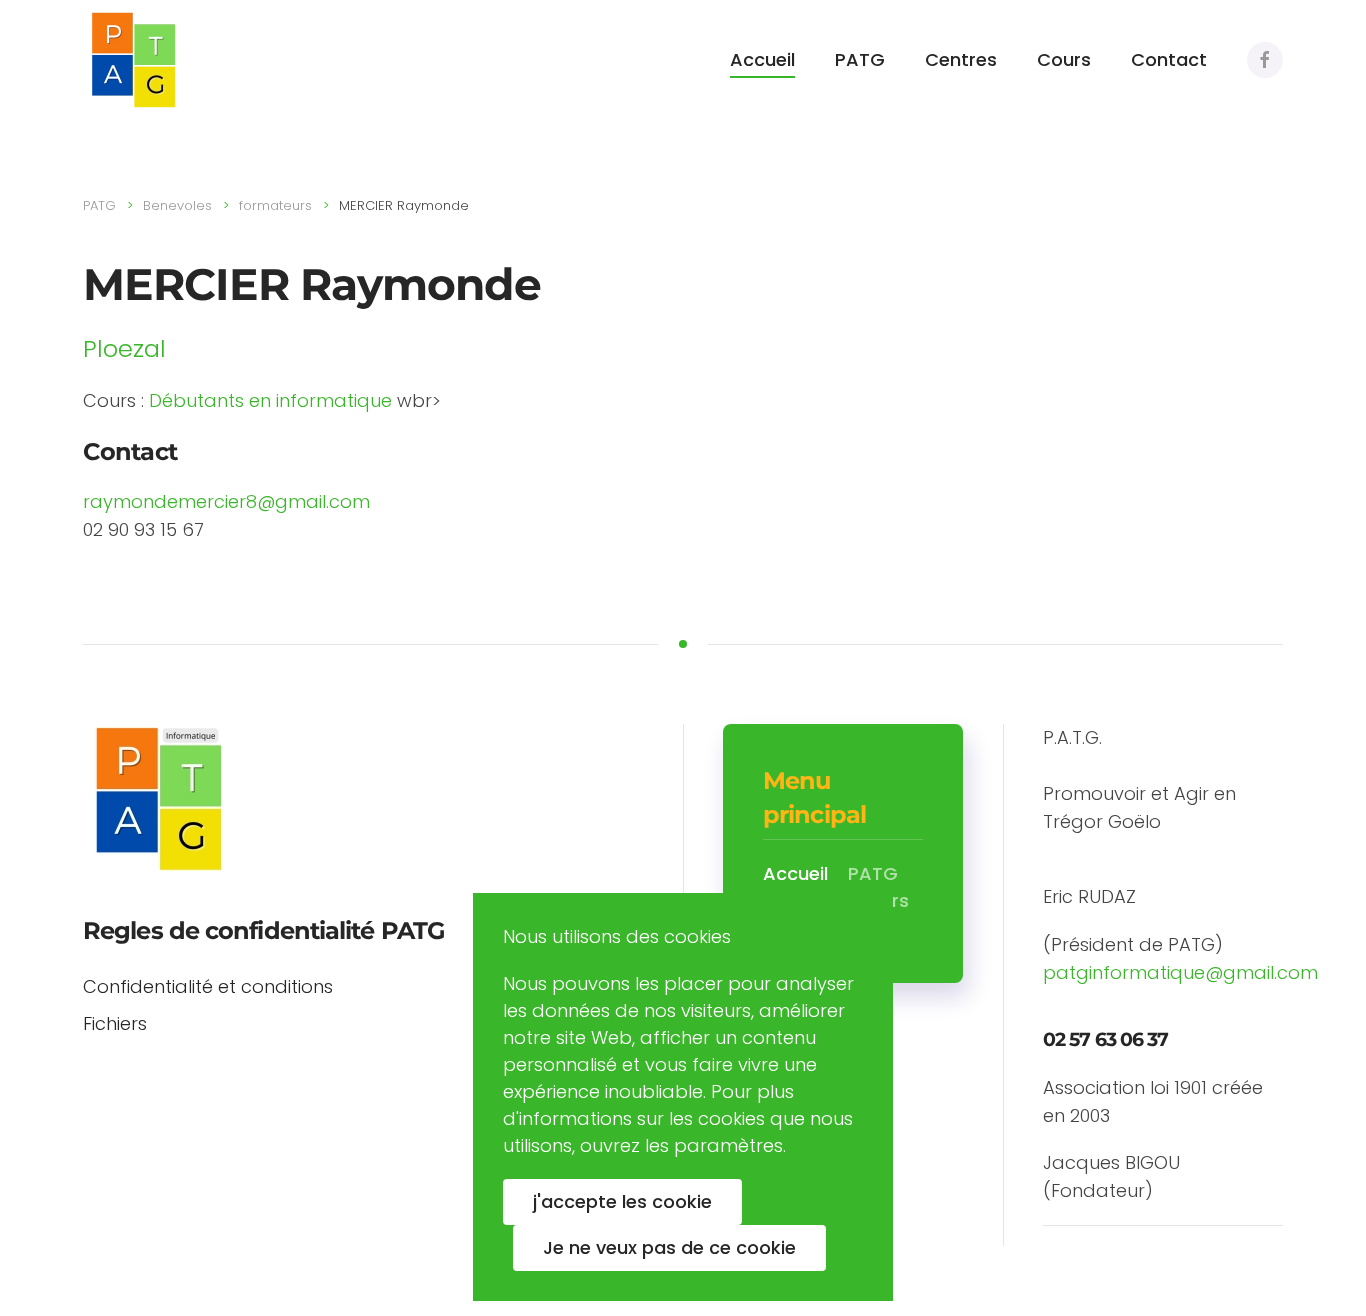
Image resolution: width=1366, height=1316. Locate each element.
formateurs (275, 205)
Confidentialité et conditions (208, 986)
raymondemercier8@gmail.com (226, 501)
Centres (961, 59)
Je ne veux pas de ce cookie (669, 1247)
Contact (1169, 59)
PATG (860, 59)
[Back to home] (133, 60)
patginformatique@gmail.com (1180, 972)
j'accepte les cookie (622, 1201)
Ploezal (124, 348)
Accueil (762, 59)
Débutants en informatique (270, 400)
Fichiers (115, 1023)
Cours (1064, 59)
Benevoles (177, 205)
